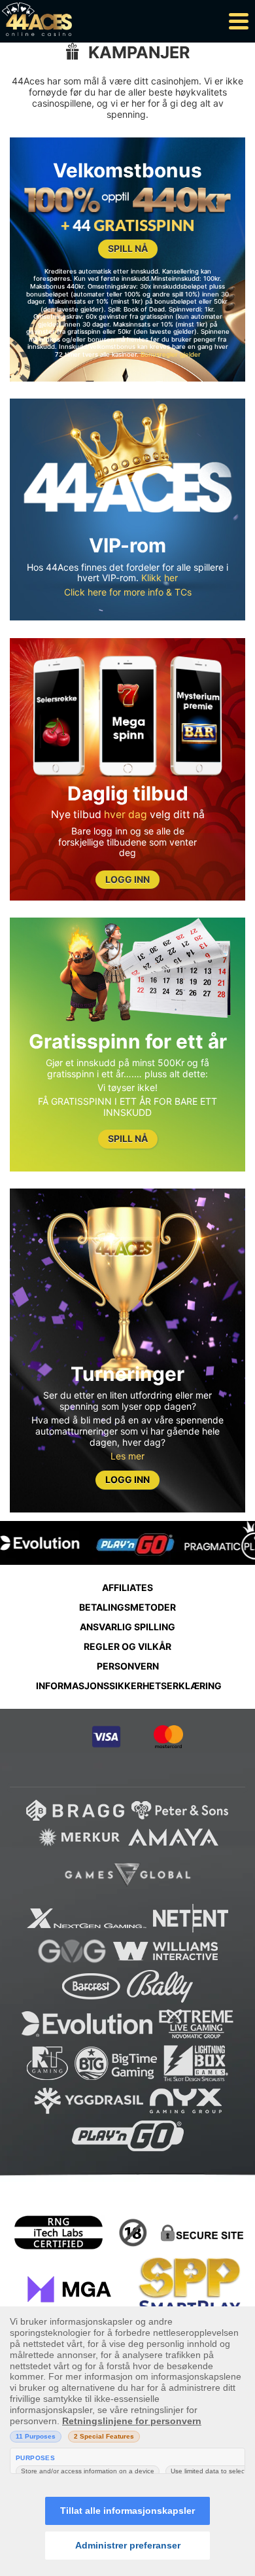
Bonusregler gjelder (171, 354)
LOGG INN (127, 879)
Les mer (127, 1456)
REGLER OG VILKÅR (127, 1646)
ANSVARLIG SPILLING (127, 1627)
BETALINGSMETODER (127, 1607)
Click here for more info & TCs (128, 592)
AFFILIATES (127, 1587)
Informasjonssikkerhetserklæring (129, 1686)
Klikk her (160, 578)
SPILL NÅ (128, 248)
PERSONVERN (128, 1666)
